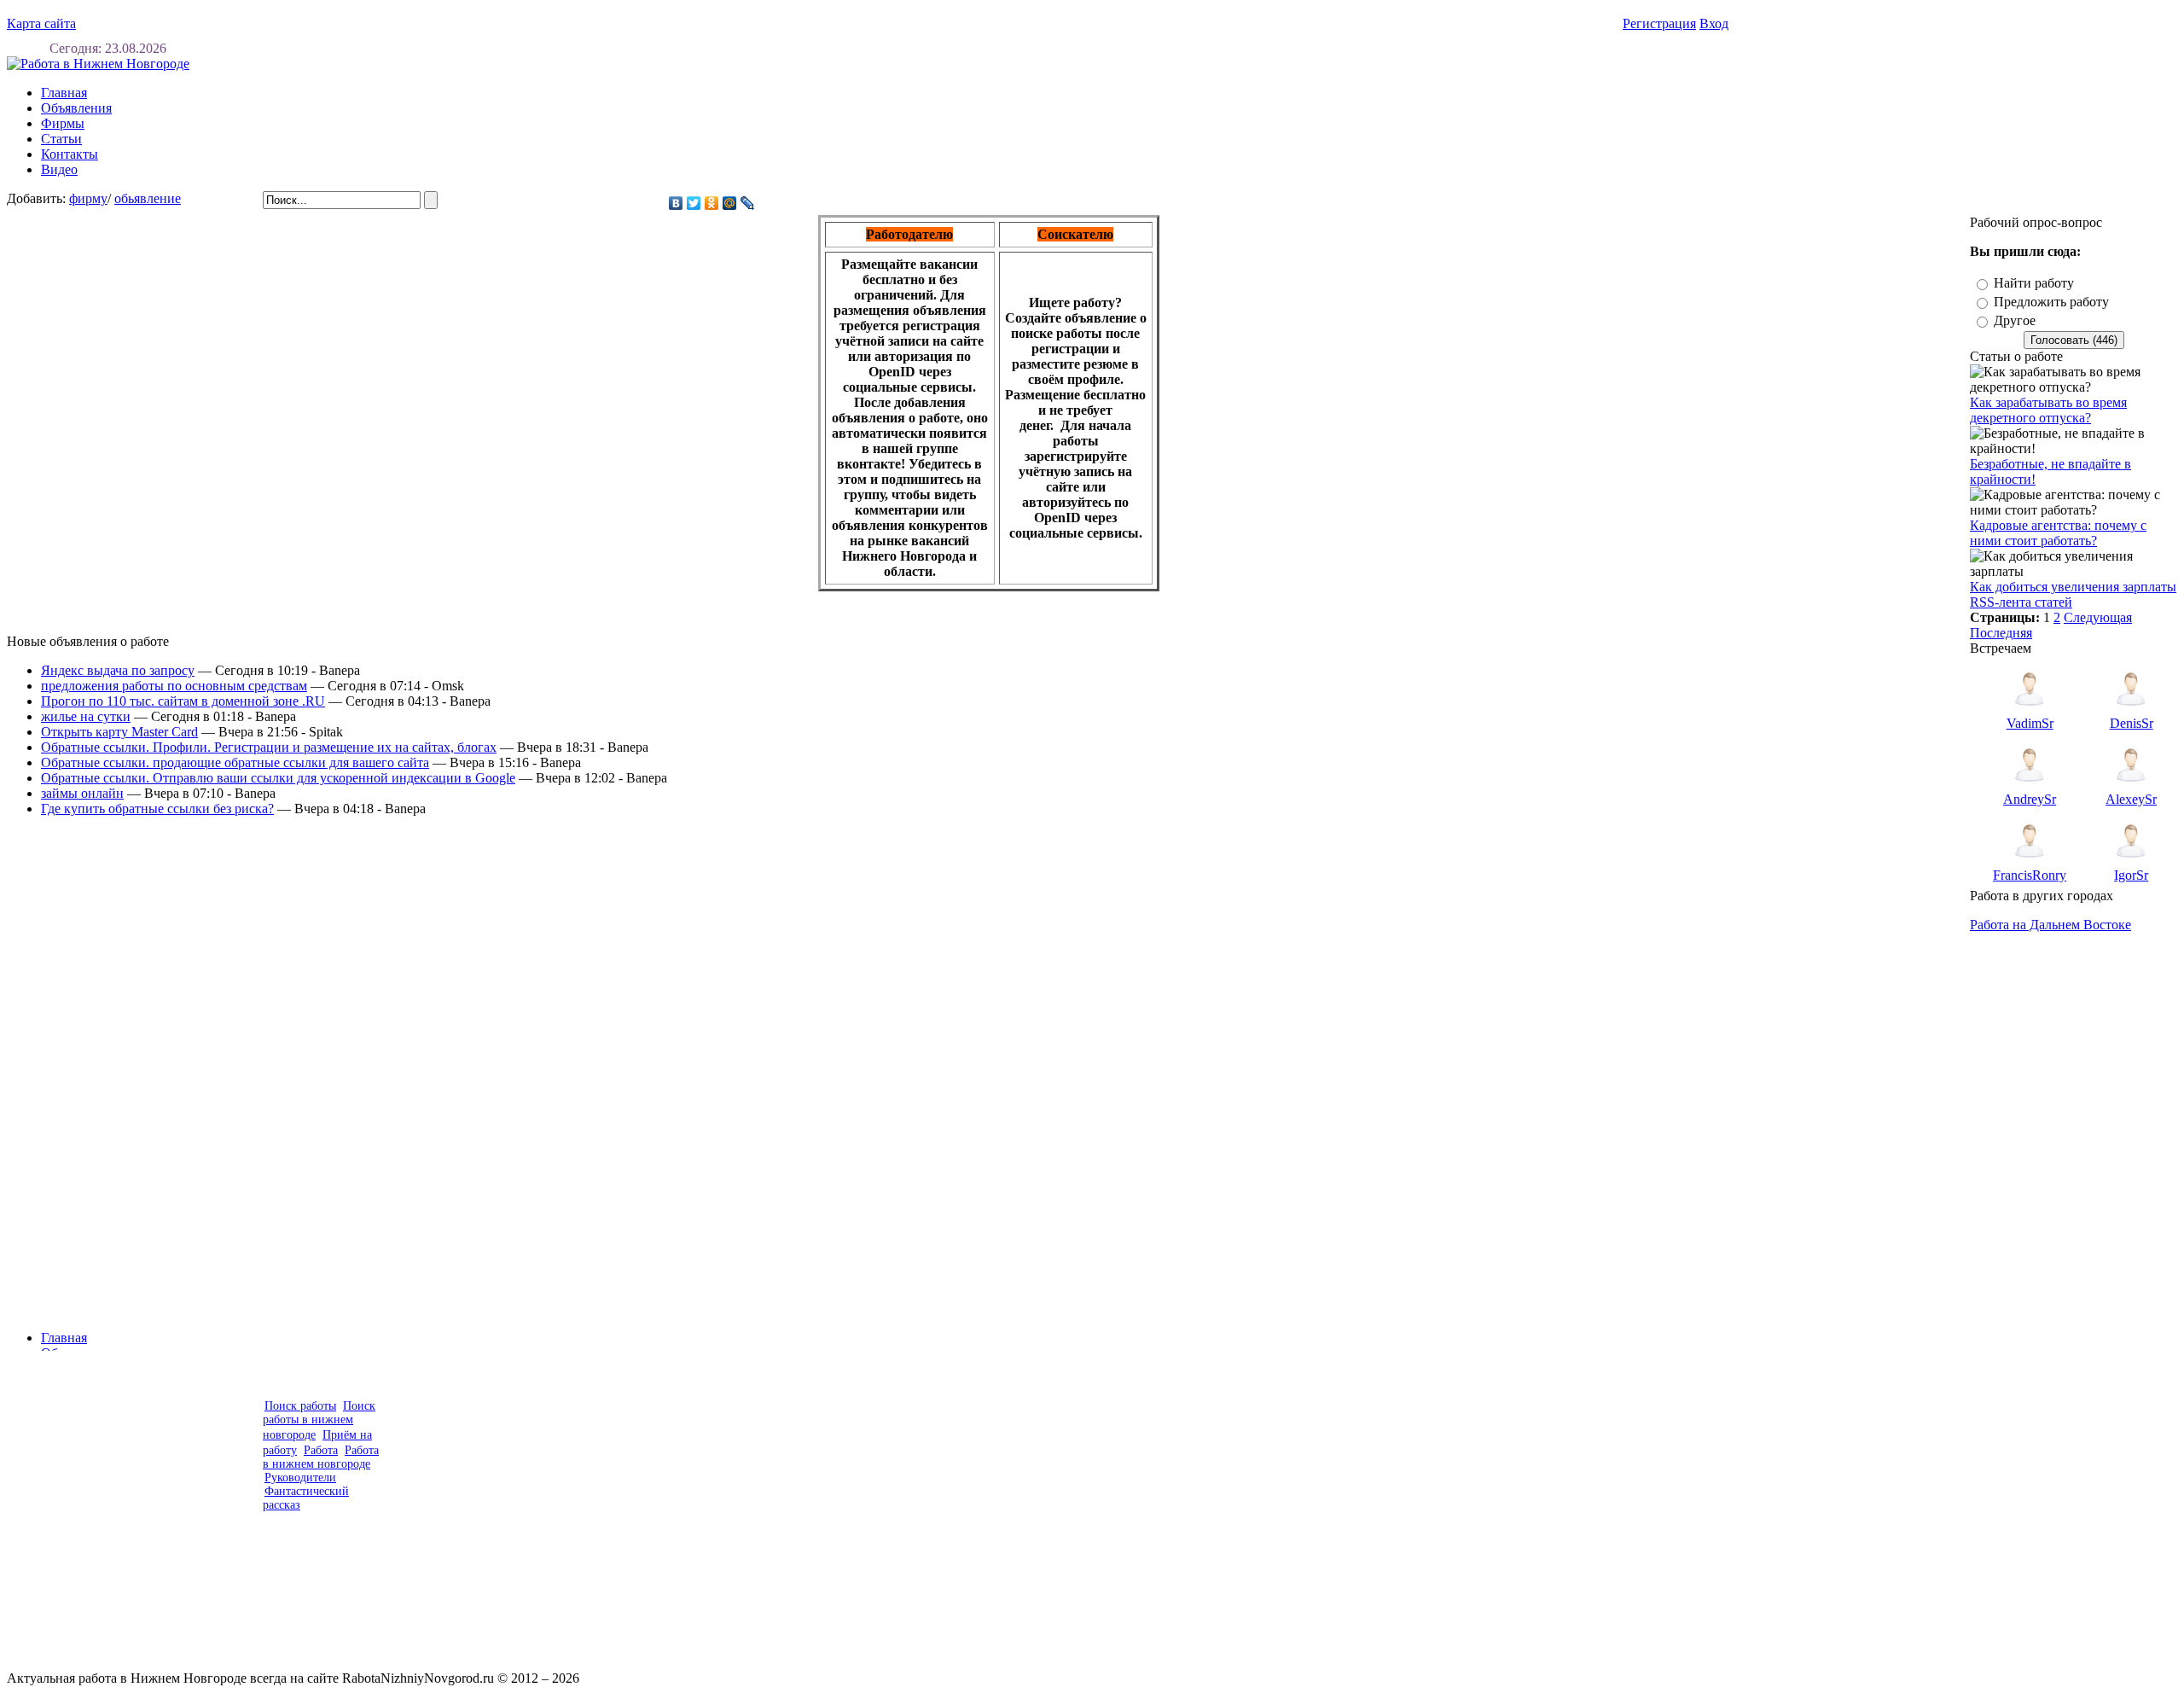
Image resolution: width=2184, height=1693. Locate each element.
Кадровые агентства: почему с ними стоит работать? (2058, 533)
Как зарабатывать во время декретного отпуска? (2048, 410)
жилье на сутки (86, 716)
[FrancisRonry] (2030, 863)
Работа (321, 1450)
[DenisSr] (2131, 711)
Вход (1714, 23)
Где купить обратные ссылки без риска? (157, 809)
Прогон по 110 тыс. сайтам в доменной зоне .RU (183, 701)
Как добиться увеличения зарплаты (2073, 587)
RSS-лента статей (2021, 602)
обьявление (148, 198)
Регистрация (1659, 23)
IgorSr (2131, 875)
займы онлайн (82, 793)
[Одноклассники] (712, 203)
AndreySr (2030, 799)
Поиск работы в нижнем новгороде (319, 1420)
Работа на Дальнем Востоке (2050, 925)
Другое (2015, 320)
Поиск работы (300, 1406)
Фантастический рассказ (306, 1498)
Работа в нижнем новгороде (321, 1457)
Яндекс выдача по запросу (118, 670)
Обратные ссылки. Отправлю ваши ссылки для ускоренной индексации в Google (278, 778)
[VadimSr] (2030, 711)
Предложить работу (2051, 302)
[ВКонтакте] (676, 203)
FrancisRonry (2030, 875)
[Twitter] (694, 203)
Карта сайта (41, 23)
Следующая (2098, 617)
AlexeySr (2131, 799)
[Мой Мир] (730, 203)
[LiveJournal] (748, 203)
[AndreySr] (2030, 787)
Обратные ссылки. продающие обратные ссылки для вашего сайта (235, 762)
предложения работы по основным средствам (174, 686)
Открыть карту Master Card (119, 732)
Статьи (61, 139)
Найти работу (2034, 283)
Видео (59, 169)
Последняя (2001, 633)
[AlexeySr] (2131, 787)
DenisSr (2132, 723)
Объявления (76, 108)
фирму (88, 198)
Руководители (300, 1478)
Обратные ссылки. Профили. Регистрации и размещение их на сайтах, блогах (269, 747)
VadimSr (2030, 723)
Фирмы (63, 123)
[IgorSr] (2131, 863)
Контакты (70, 154)
